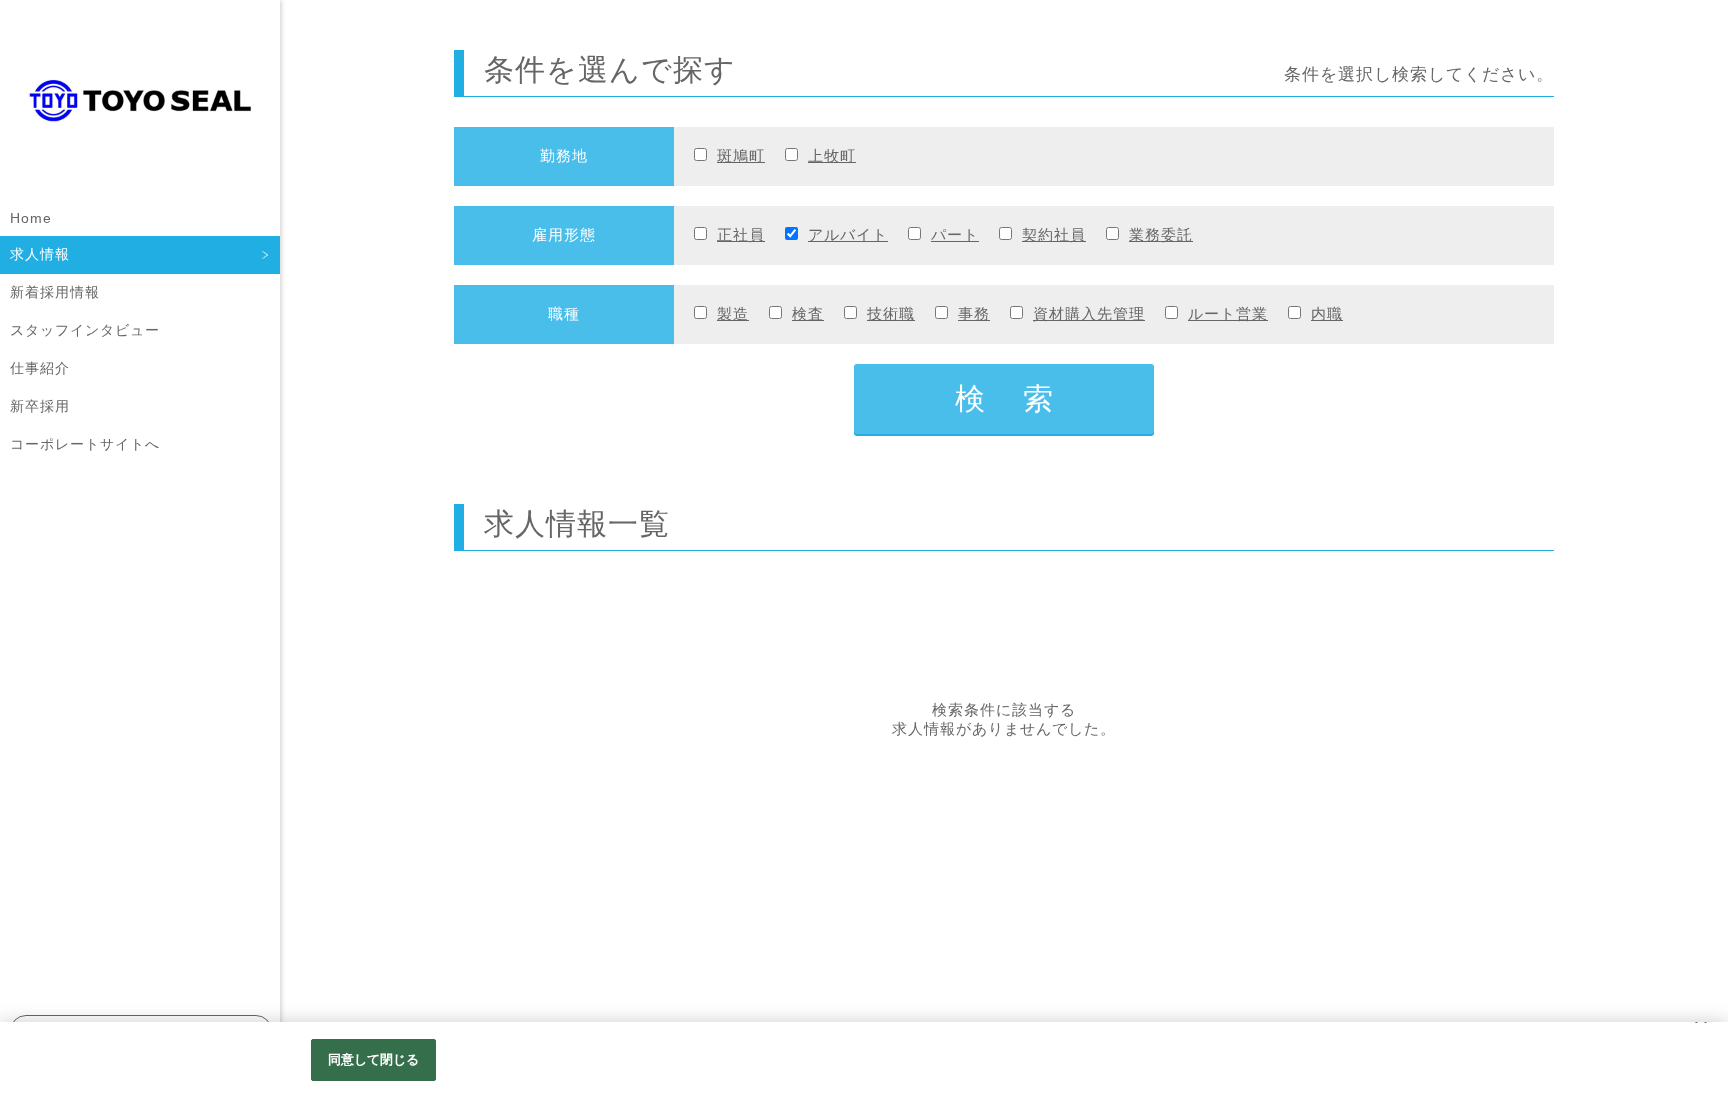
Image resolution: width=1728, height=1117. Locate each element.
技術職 (891, 313)
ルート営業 (1228, 313)
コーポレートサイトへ (85, 444)
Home (31, 218)
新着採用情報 (55, 292)
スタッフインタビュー (85, 330)
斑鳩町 (741, 155)
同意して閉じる (374, 1059)
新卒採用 (40, 406)
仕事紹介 (40, 368)
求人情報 (40, 254)
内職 (1327, 313)
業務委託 (1161, 234)
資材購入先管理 (1089, 313)
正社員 (741, 234)
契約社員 (1054, 234)
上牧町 (832, 155)
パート (955, 234)
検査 (808, 313)
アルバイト (848, 234)
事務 (974, 313)
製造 (733, 313)
